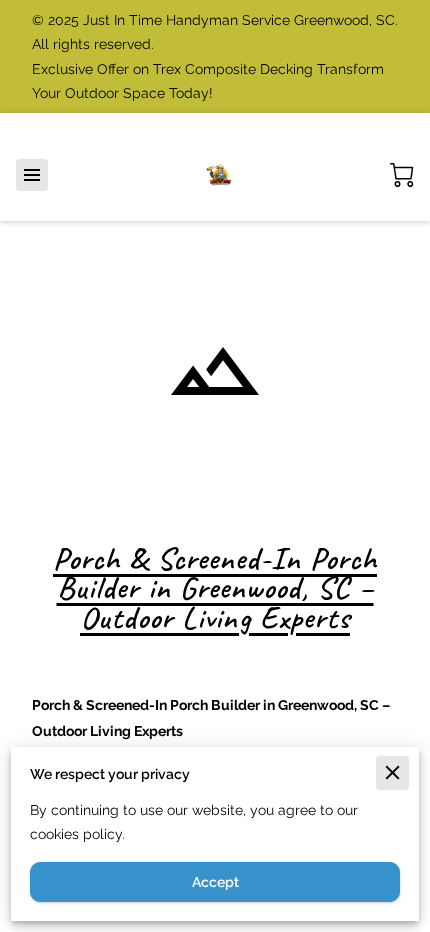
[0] (402, 175)
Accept (215, 882)
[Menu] (32, 175)
